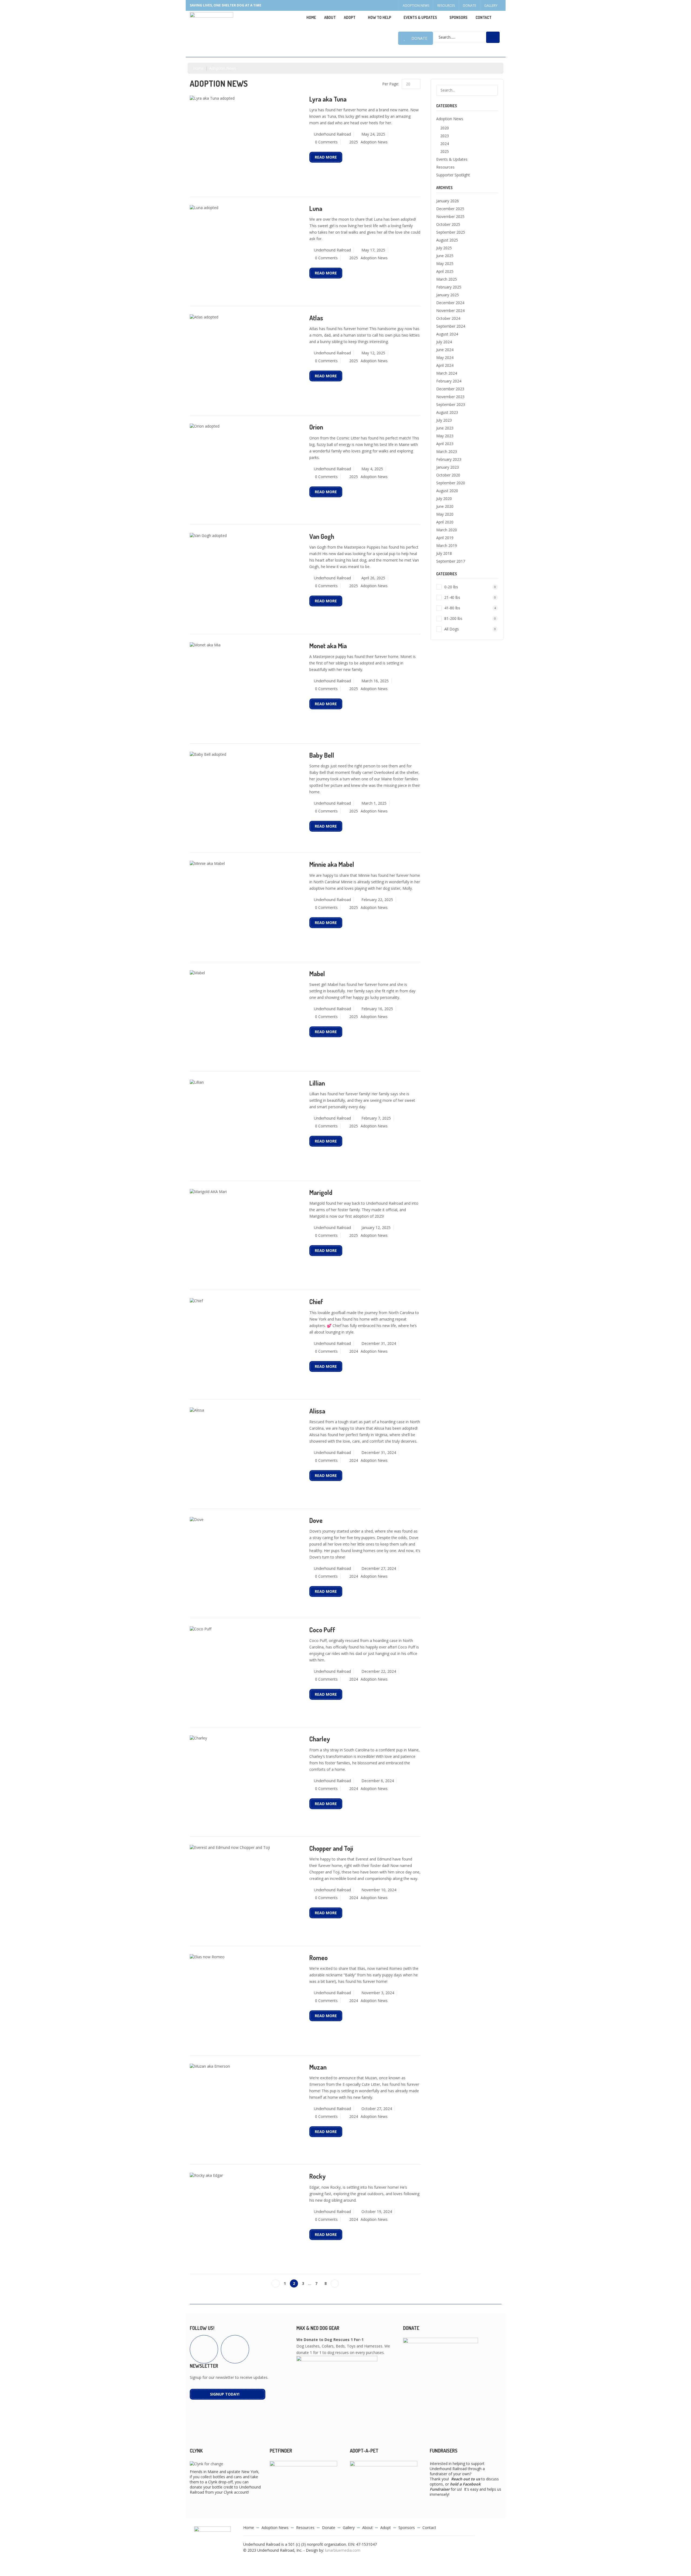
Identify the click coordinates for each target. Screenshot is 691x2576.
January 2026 (448, 201)
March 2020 (447, 530)
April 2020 (445, 522)
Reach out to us (466, 2479)
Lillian (317, 1083)
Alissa (317, 1411)
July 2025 (444, 248)
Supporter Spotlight (453, 175)
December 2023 (450, 389)
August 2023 (447, 412)
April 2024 (445, 365)
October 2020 (448, 475)
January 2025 (448, 295)
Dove (316, 1520)
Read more (326, 157)
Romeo (319, 1958)
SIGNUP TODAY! (225, 2394)
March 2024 (447, 373)
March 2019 (447, 545)
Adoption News (416, 6)
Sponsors (458, 17)
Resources (446, 6)
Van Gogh (322, 536)
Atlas (316, 318)
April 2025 (445, 271)
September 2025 (451, 232)
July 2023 (444, 420)
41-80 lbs (470, 608)
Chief (316, 1302)
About (330, 17)
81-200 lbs (470, 618)
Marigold (321, 1192)
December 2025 (450, 209)
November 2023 (450, 397)
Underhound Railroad (332, 134)
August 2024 (447, 334)
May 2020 (445, 514)
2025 (354, 142)
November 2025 (450, 216)
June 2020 (445, 506)
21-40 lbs (470, 597)
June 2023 (445, 428)
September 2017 (451, 561)
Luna (316, 208)
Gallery (491, 6)
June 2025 (445, 256)
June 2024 (445, 350)
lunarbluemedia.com (343, 2550)
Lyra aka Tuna (328, 99)
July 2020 (444, 498)
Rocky (318, 2176)
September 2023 (451, 404)
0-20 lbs (470, 587)
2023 (445, 136)
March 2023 (447, 451)
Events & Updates (420, 17)
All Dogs (470, 629)
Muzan (318, 2067)
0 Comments (326, 142)
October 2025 (448, 224)
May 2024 (445, 357)
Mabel (317, 974)
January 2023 (448, 467)
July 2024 (444, 342)
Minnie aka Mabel (332, 864)
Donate (470, 6)
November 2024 (450, 310)
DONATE (419, 38)
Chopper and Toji (331, 1848)
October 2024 (448, 318)
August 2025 (447, 240)
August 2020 (447, 491)
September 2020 (451, 483)
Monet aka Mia (328, 646)
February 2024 (449, 381)
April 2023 (445, 444)
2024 (354, 1351)
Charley (320, 1739)
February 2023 (449, 459)
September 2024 (451, 326)
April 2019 (445, 538)
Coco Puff (322, 1630)
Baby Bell (322, 755)
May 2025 (445, 263)
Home (311, 17)
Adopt (386, 2528)
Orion (316, 427)
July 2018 (444, 553)
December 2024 (450, 303)
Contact (484, 17)
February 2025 (449, 287)
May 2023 (445, 436)
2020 (445, 128)
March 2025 (447, 279)
